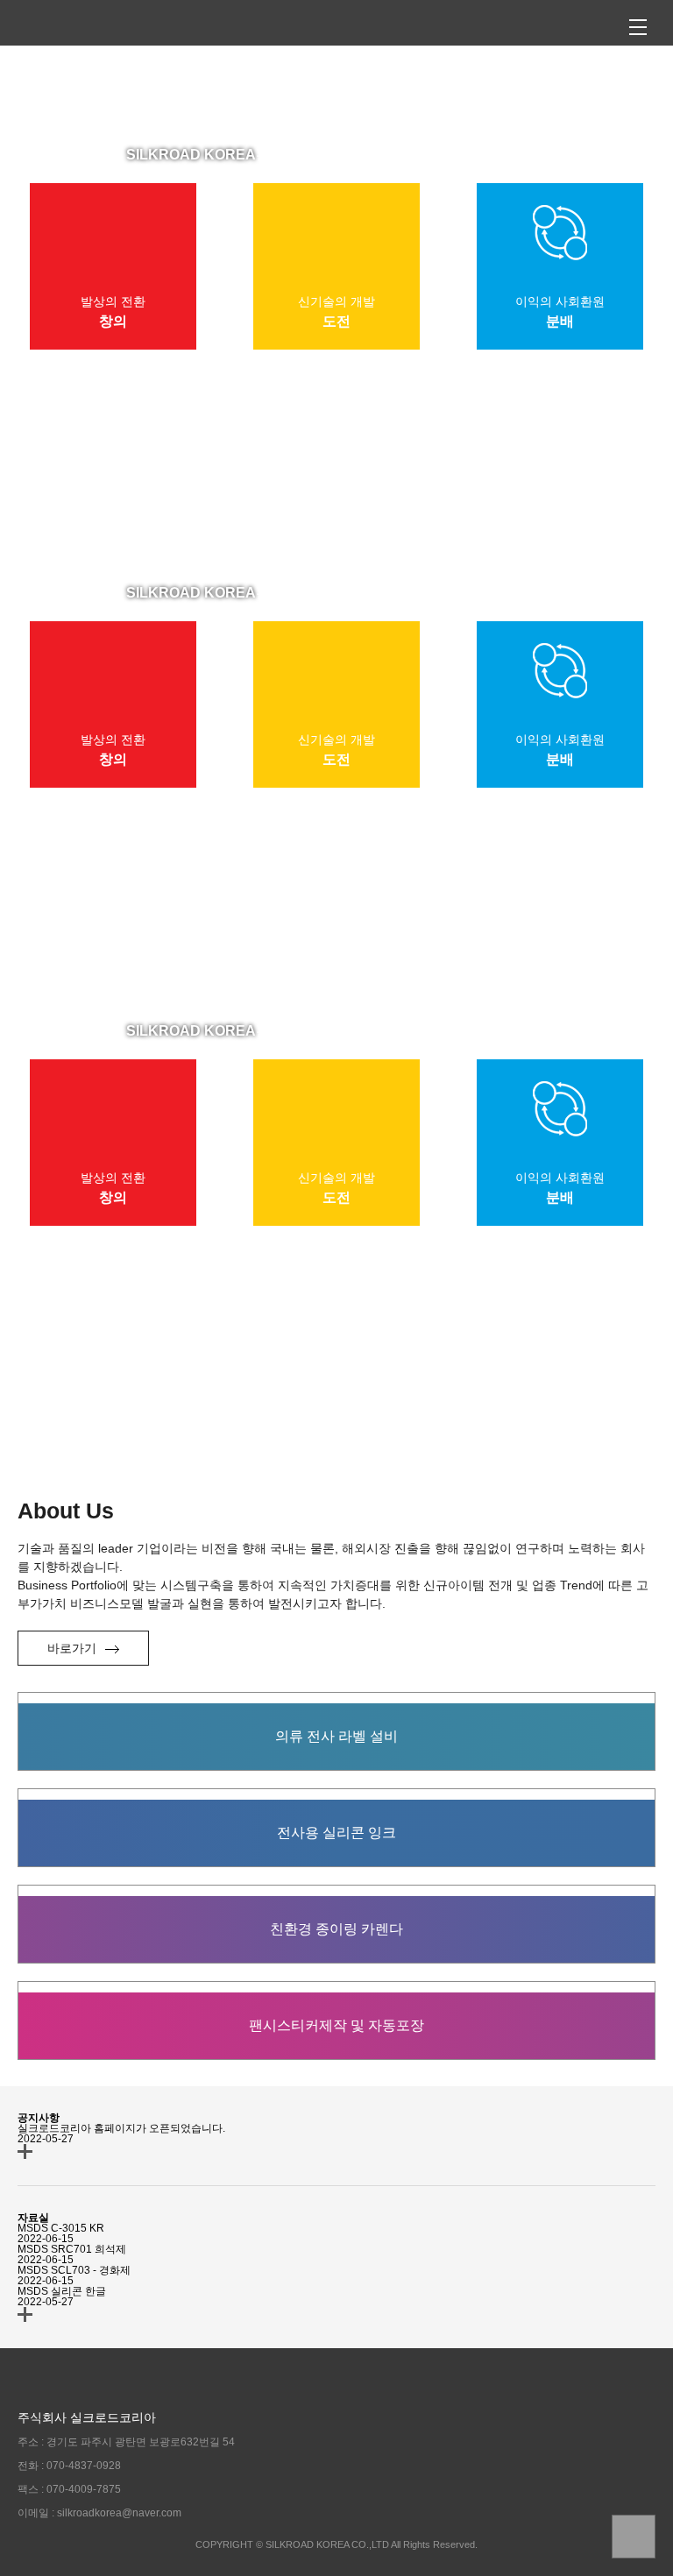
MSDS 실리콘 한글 (62, 2291)
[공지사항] (25, 2151)
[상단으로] (634, 2537)
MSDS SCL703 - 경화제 (74, 2270)
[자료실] (25, 2314)
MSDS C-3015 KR (61, 2228)
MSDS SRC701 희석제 (72, 2249)
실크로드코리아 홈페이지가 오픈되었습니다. (121, 2128)
